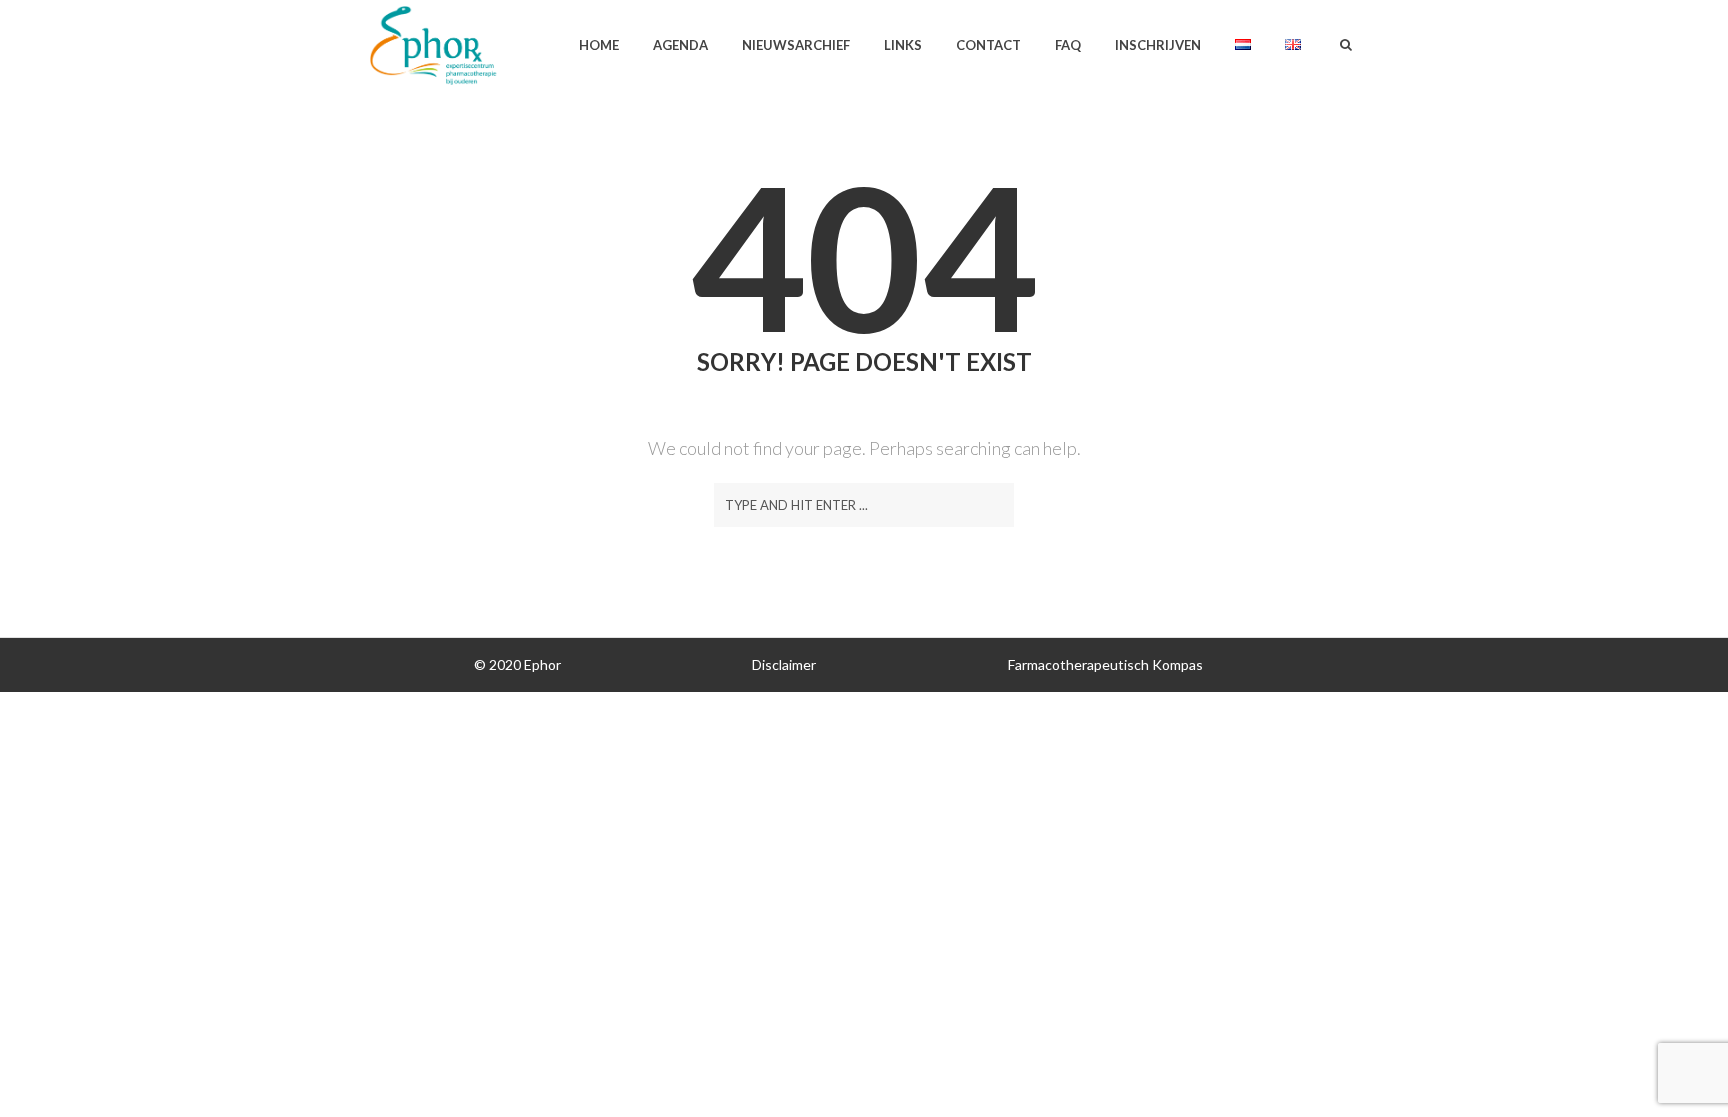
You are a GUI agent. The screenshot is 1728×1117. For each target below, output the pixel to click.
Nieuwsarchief (796, 45)
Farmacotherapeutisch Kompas (1105, 664)
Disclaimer (784, 664)
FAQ (1068, 45)
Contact (988, 45)
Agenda (680, 45)
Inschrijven (1158, 45)
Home (599, 45)
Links (903, 45)
